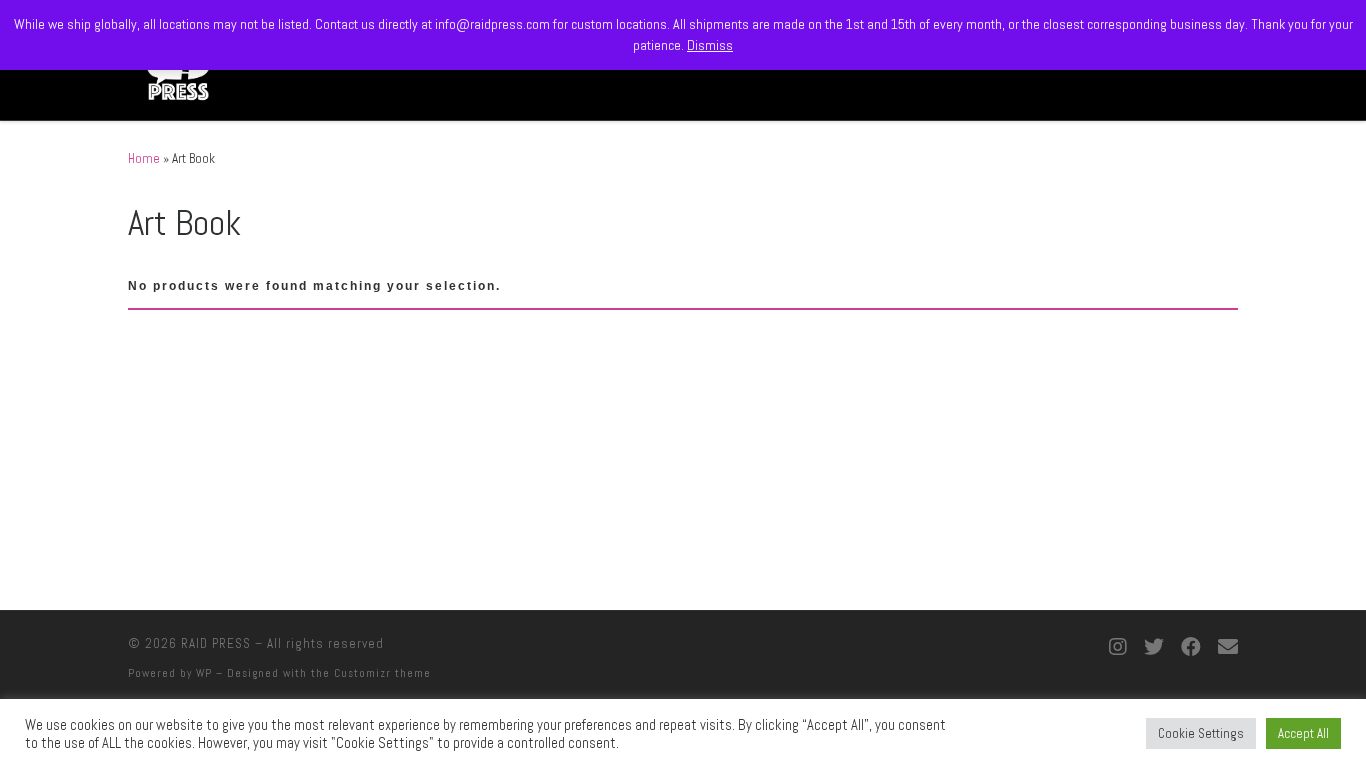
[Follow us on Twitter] (1154, 648)
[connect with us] (1228, 648)
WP (204, 673)
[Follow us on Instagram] (1118, 648)
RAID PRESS (216, 643)
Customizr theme (382, 673)
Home (144, 158)
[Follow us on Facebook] (1191, 648)
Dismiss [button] (710, 45)
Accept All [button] (1303, 733)
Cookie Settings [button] (1201, 733)
